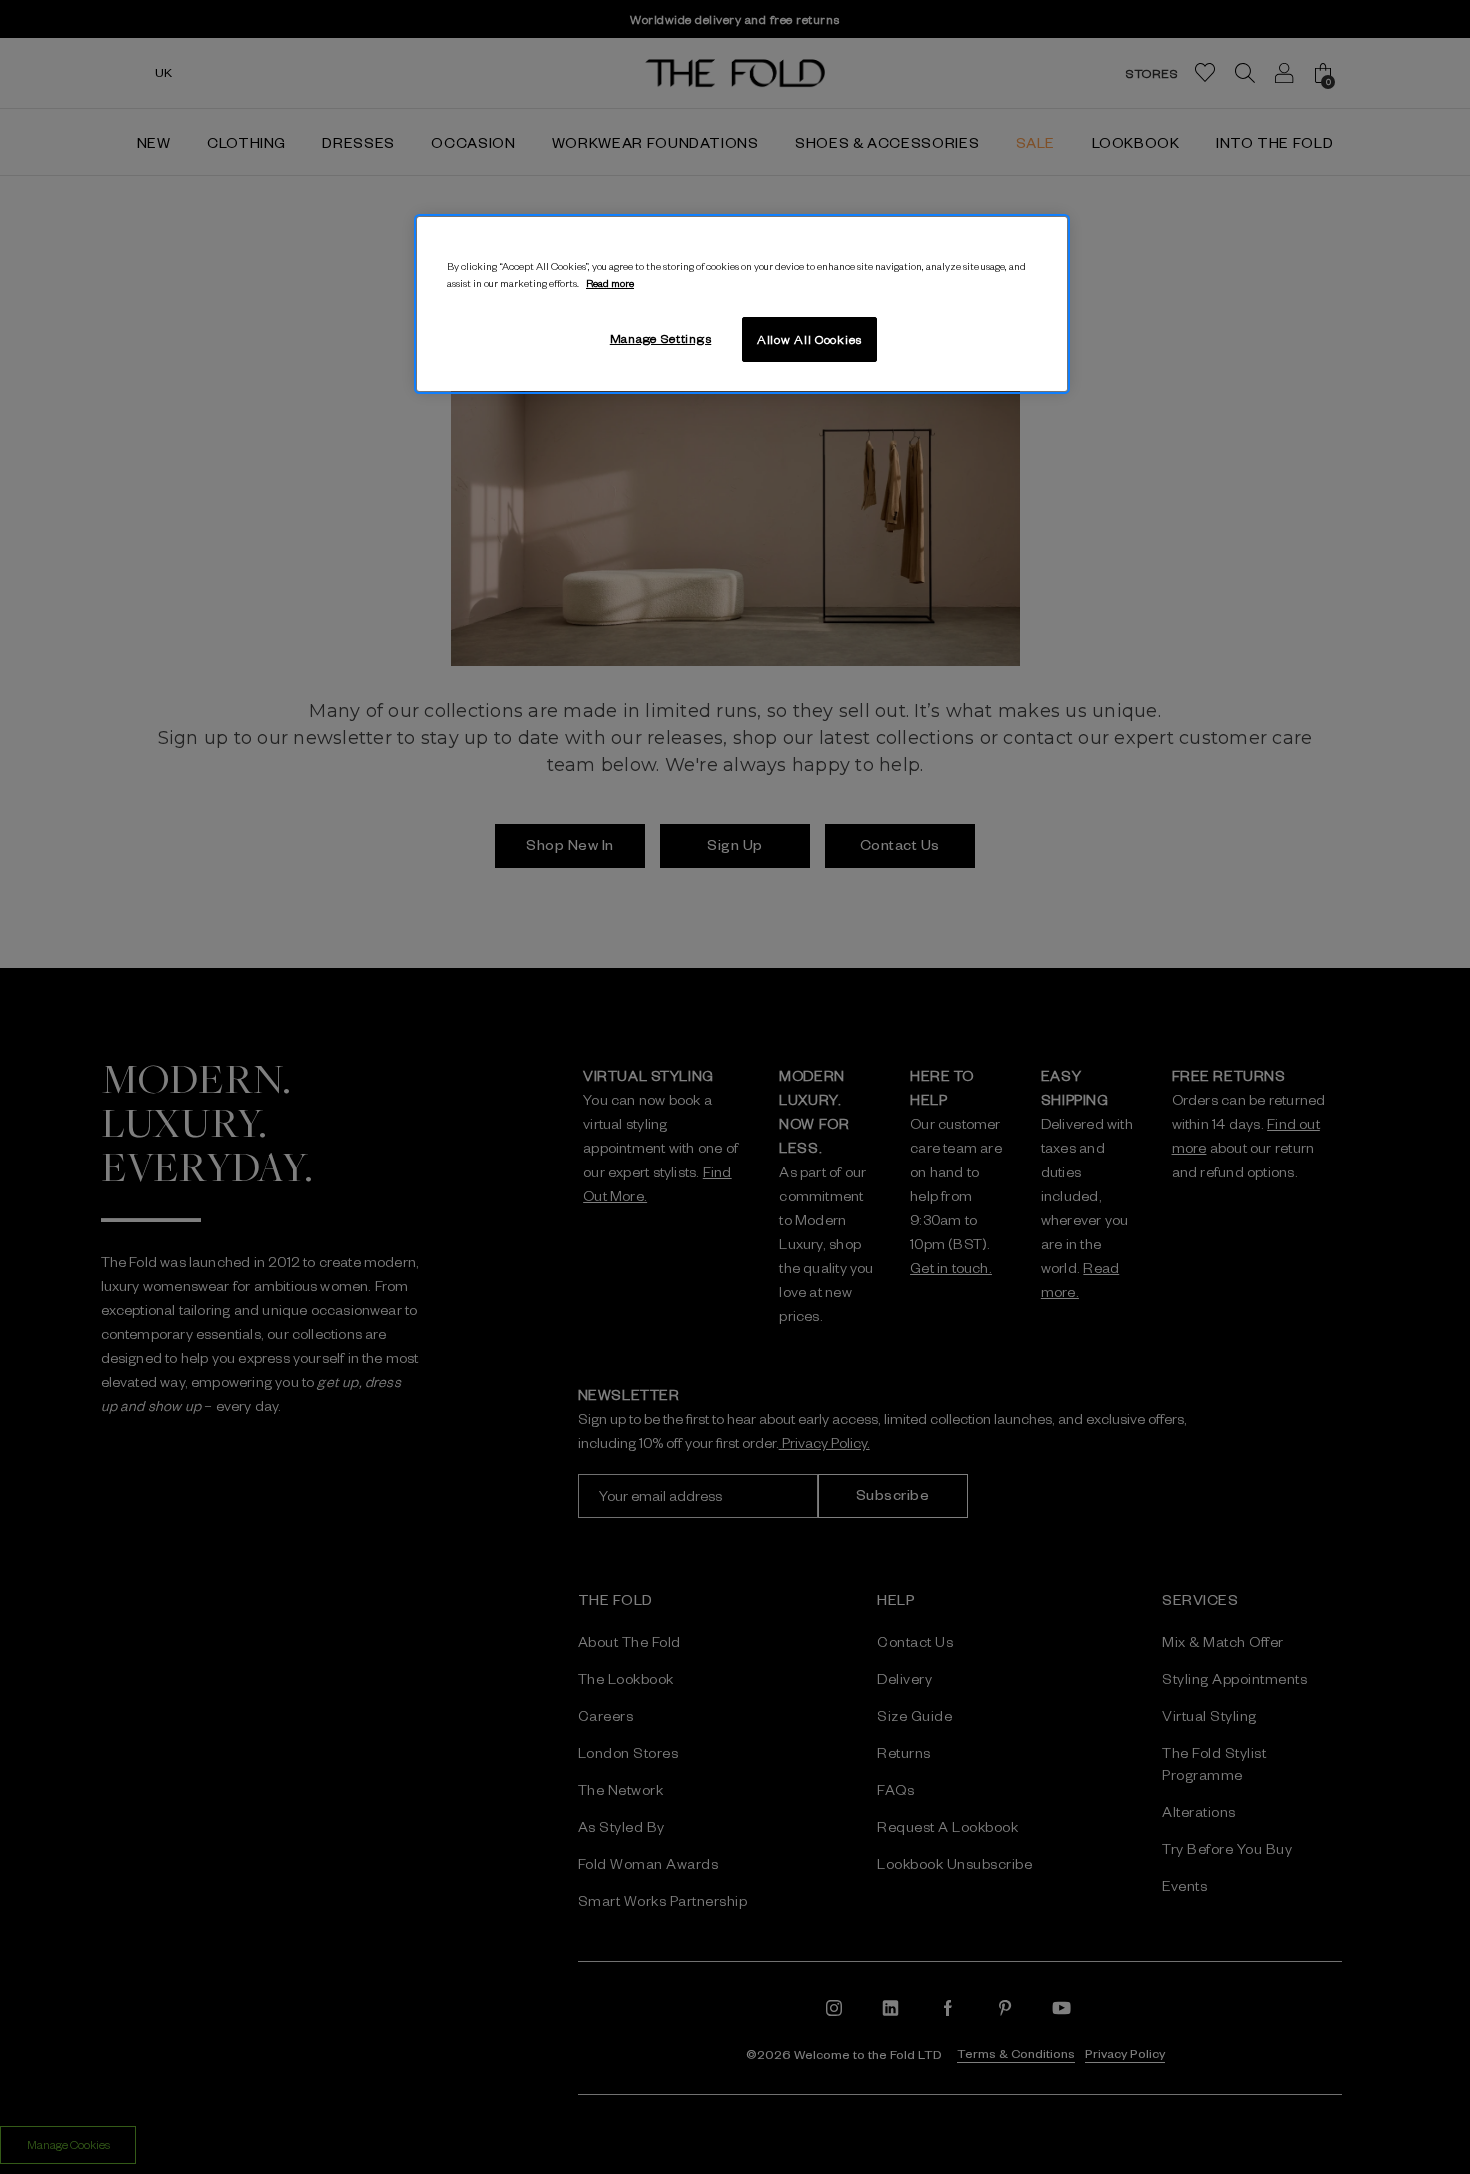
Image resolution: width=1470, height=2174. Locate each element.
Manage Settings (661, 338)
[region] (742, 304)
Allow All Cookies (809, 339)
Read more (610, 282)
